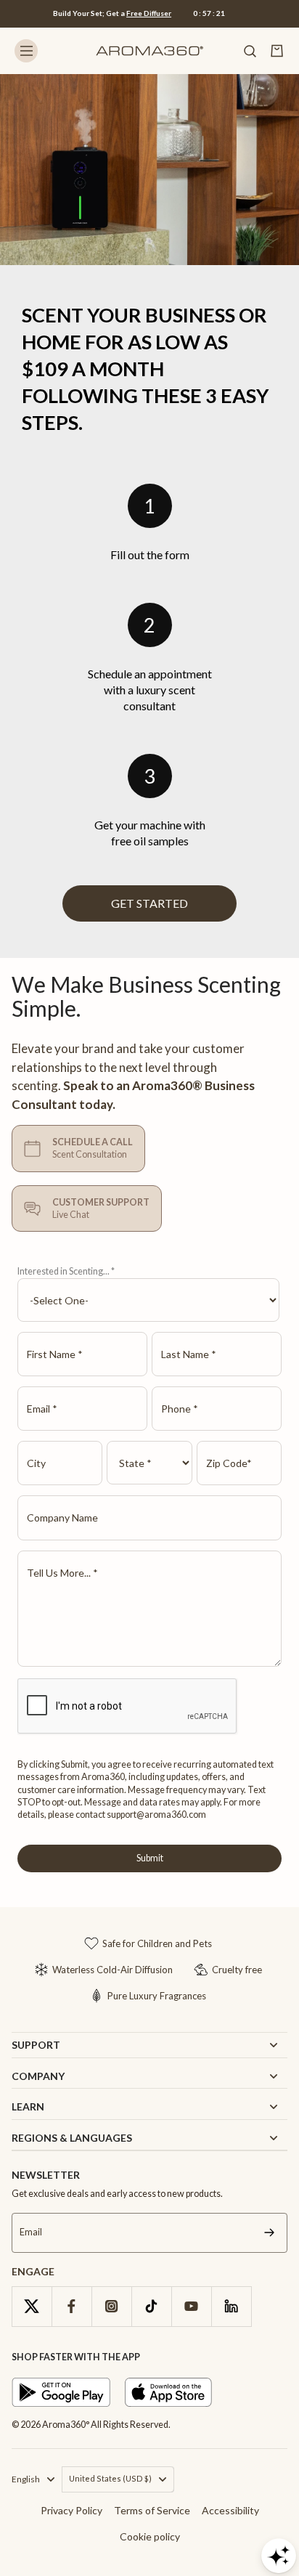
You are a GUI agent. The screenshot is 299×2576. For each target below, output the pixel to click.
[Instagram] (111, 2306)
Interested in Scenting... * (66, 1271)
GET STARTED (149, 903)
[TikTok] (151, 2306)
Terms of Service (152, 2510)
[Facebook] (71, 2306)
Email (31, 2233)
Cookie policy (150, 2536)
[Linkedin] (231, 2306)
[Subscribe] (269, 2233)
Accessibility (230, 2510)
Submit (150, 1858)
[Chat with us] (279, 2556)
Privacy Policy (71, 2510)
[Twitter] (32, 2306)
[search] (250, 51)
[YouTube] (191, 2306)
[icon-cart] (277, 51)
